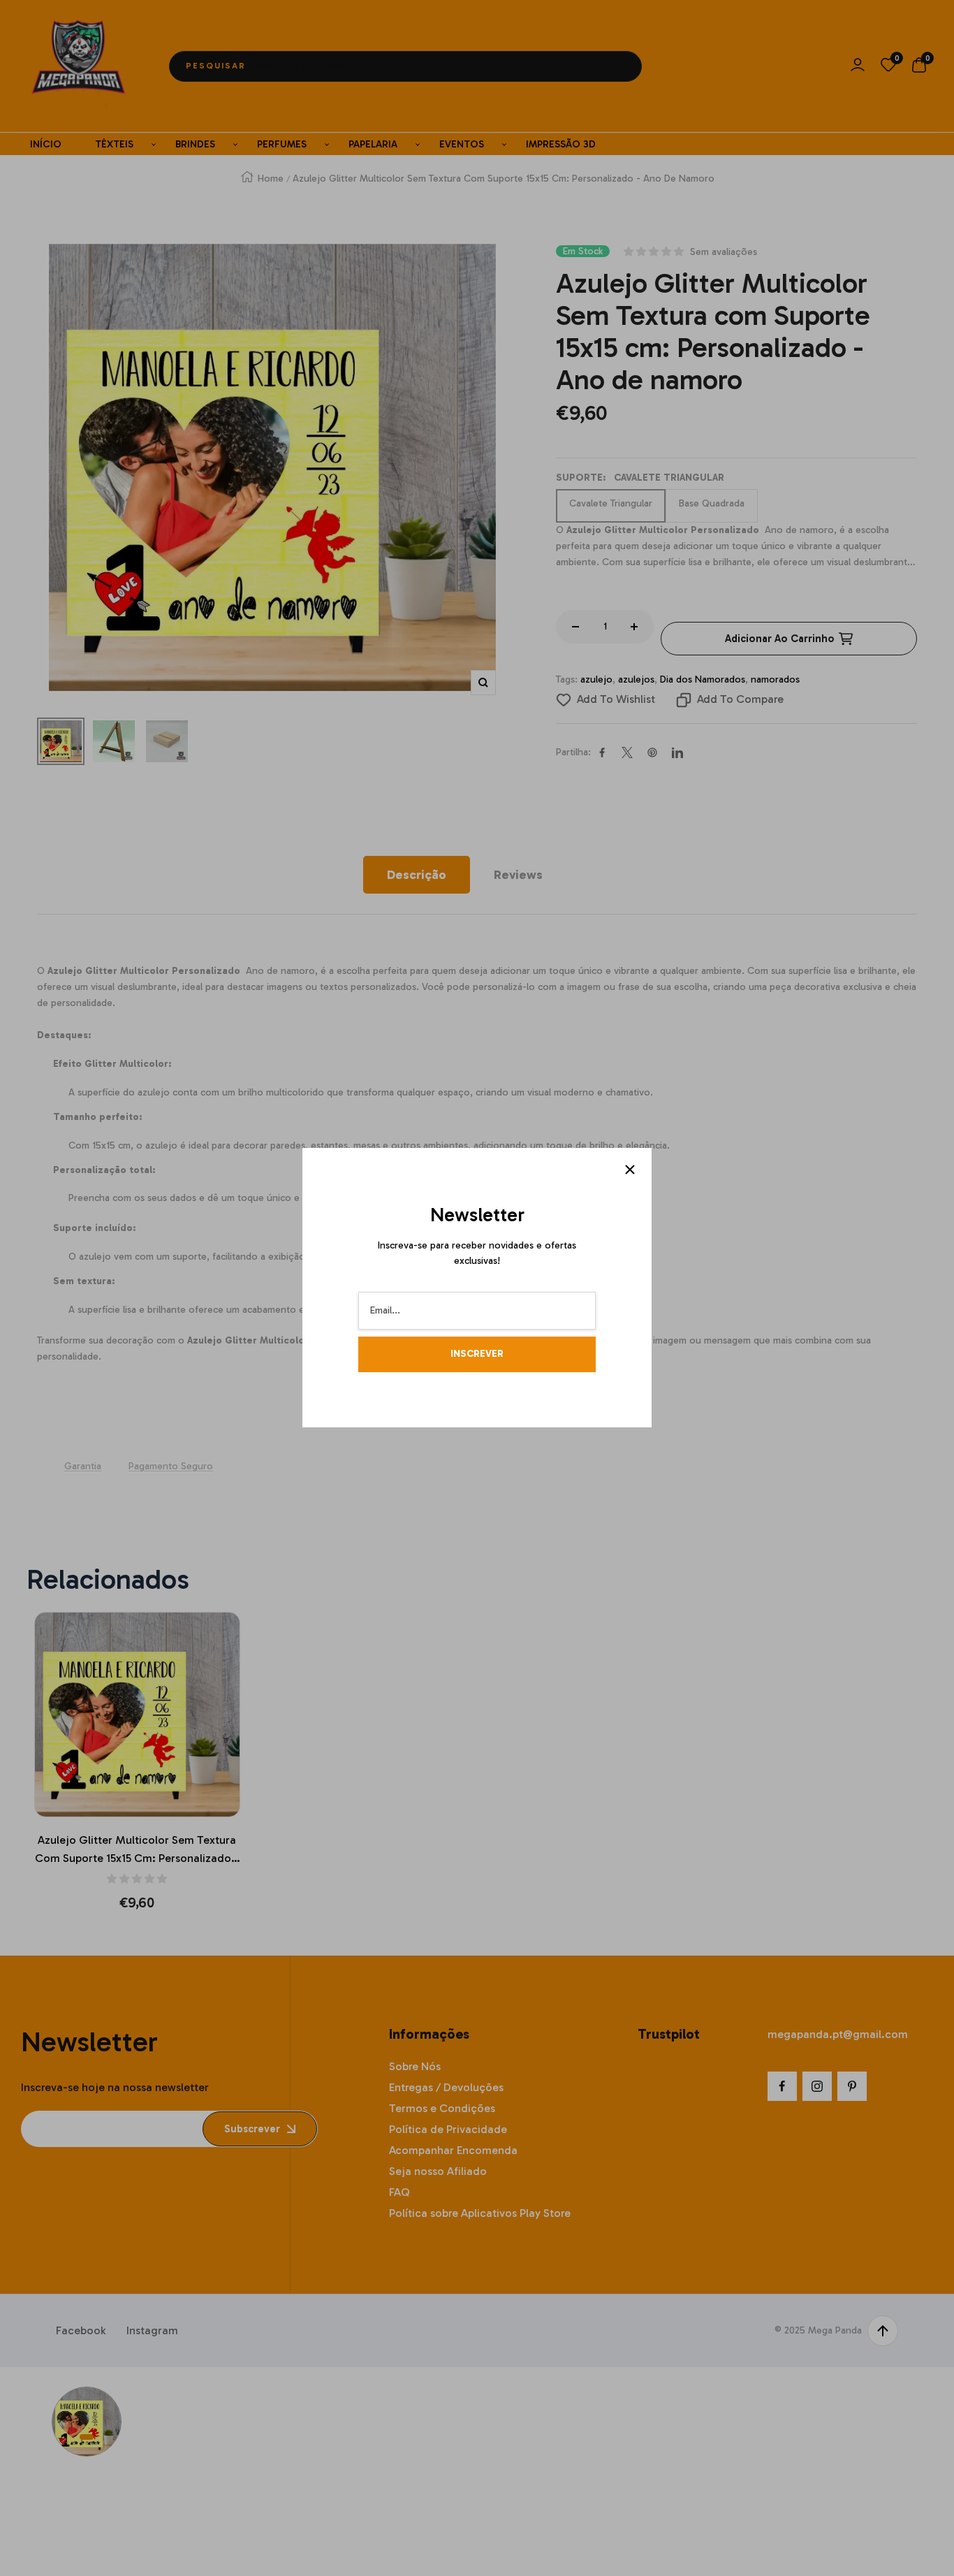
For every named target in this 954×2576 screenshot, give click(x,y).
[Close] (630, 1170)
